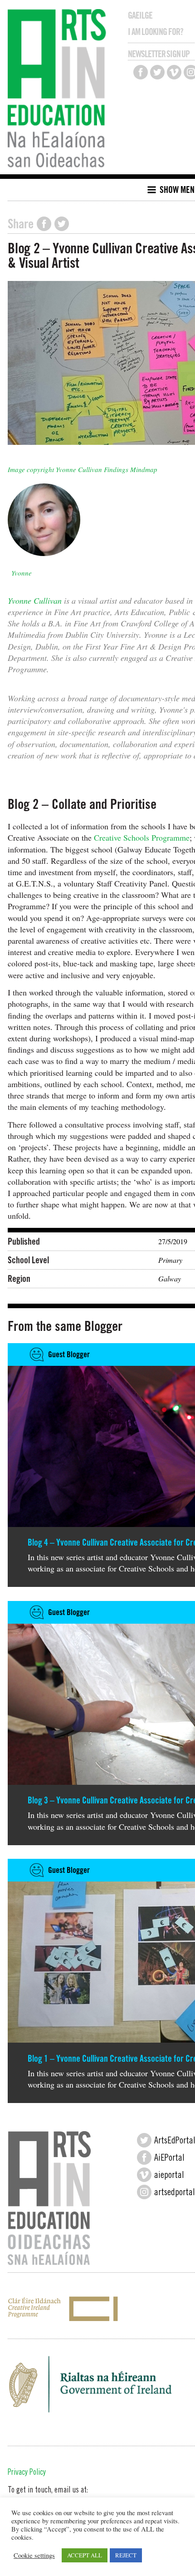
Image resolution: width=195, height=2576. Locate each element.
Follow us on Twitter (157, 72)
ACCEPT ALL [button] (85, 2555)
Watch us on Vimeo (174, 72)
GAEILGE (140, 15)
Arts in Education (59, 89)
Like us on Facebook (141, 72)
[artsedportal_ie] (144, 2192)
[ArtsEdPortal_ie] (144, 2140)
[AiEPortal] (144, 2157)
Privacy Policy (27, 2473)
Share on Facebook (44, 224)
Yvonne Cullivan (35, 601)
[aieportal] (144, 2175)
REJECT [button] (126, 2555)
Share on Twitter (62, 224)
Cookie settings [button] (34, 2556)
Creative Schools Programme (142, 837)
